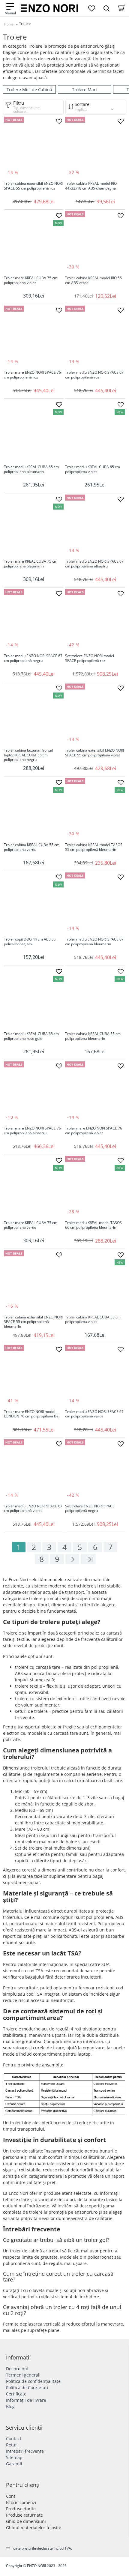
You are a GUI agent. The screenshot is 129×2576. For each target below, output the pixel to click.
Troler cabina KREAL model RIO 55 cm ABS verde (93, 280)
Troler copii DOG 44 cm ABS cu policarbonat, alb (30, 942)
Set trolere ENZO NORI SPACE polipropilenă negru (90, 1509)
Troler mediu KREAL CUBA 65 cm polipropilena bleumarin (31, 469)
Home (9, 24)
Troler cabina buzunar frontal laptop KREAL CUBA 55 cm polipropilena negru (28, 755)
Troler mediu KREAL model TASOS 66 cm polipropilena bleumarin (93, 1225)
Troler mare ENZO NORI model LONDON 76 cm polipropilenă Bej (32, 1414)
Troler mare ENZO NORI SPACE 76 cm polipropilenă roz (32, 375)
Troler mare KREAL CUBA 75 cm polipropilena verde (31, 1225)
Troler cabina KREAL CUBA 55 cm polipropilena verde (32, 847)
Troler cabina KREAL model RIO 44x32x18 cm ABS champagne (91, 186)
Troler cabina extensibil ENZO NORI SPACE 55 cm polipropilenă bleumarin (33, 1322)
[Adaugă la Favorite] (59, 121)
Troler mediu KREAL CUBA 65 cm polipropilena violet (93, 469)
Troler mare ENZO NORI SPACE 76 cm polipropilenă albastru (32, 1131)
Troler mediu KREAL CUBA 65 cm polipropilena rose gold (31, 1036)
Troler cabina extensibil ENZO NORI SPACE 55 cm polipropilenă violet (94, 753)
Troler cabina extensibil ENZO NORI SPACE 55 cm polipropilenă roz (33, 186)
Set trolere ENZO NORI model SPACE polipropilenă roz (90, 658)
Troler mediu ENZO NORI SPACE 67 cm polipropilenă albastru (94, 564)
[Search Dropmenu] (106, 8)
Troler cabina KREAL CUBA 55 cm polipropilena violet (93, 1320)
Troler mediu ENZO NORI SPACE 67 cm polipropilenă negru (33, 658)
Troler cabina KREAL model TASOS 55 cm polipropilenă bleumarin (94, 847)
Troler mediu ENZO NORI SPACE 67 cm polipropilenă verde (94, 1414)
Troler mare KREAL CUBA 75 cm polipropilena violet (31, 280)
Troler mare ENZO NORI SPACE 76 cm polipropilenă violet (94, 1131)
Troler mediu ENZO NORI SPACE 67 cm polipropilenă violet (33, 1509)
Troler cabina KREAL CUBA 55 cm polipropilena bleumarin (93, 1036)
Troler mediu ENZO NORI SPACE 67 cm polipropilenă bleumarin (94, 942)
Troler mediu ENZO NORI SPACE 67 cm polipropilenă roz (94, 375)
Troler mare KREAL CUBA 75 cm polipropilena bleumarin (31, 564)
